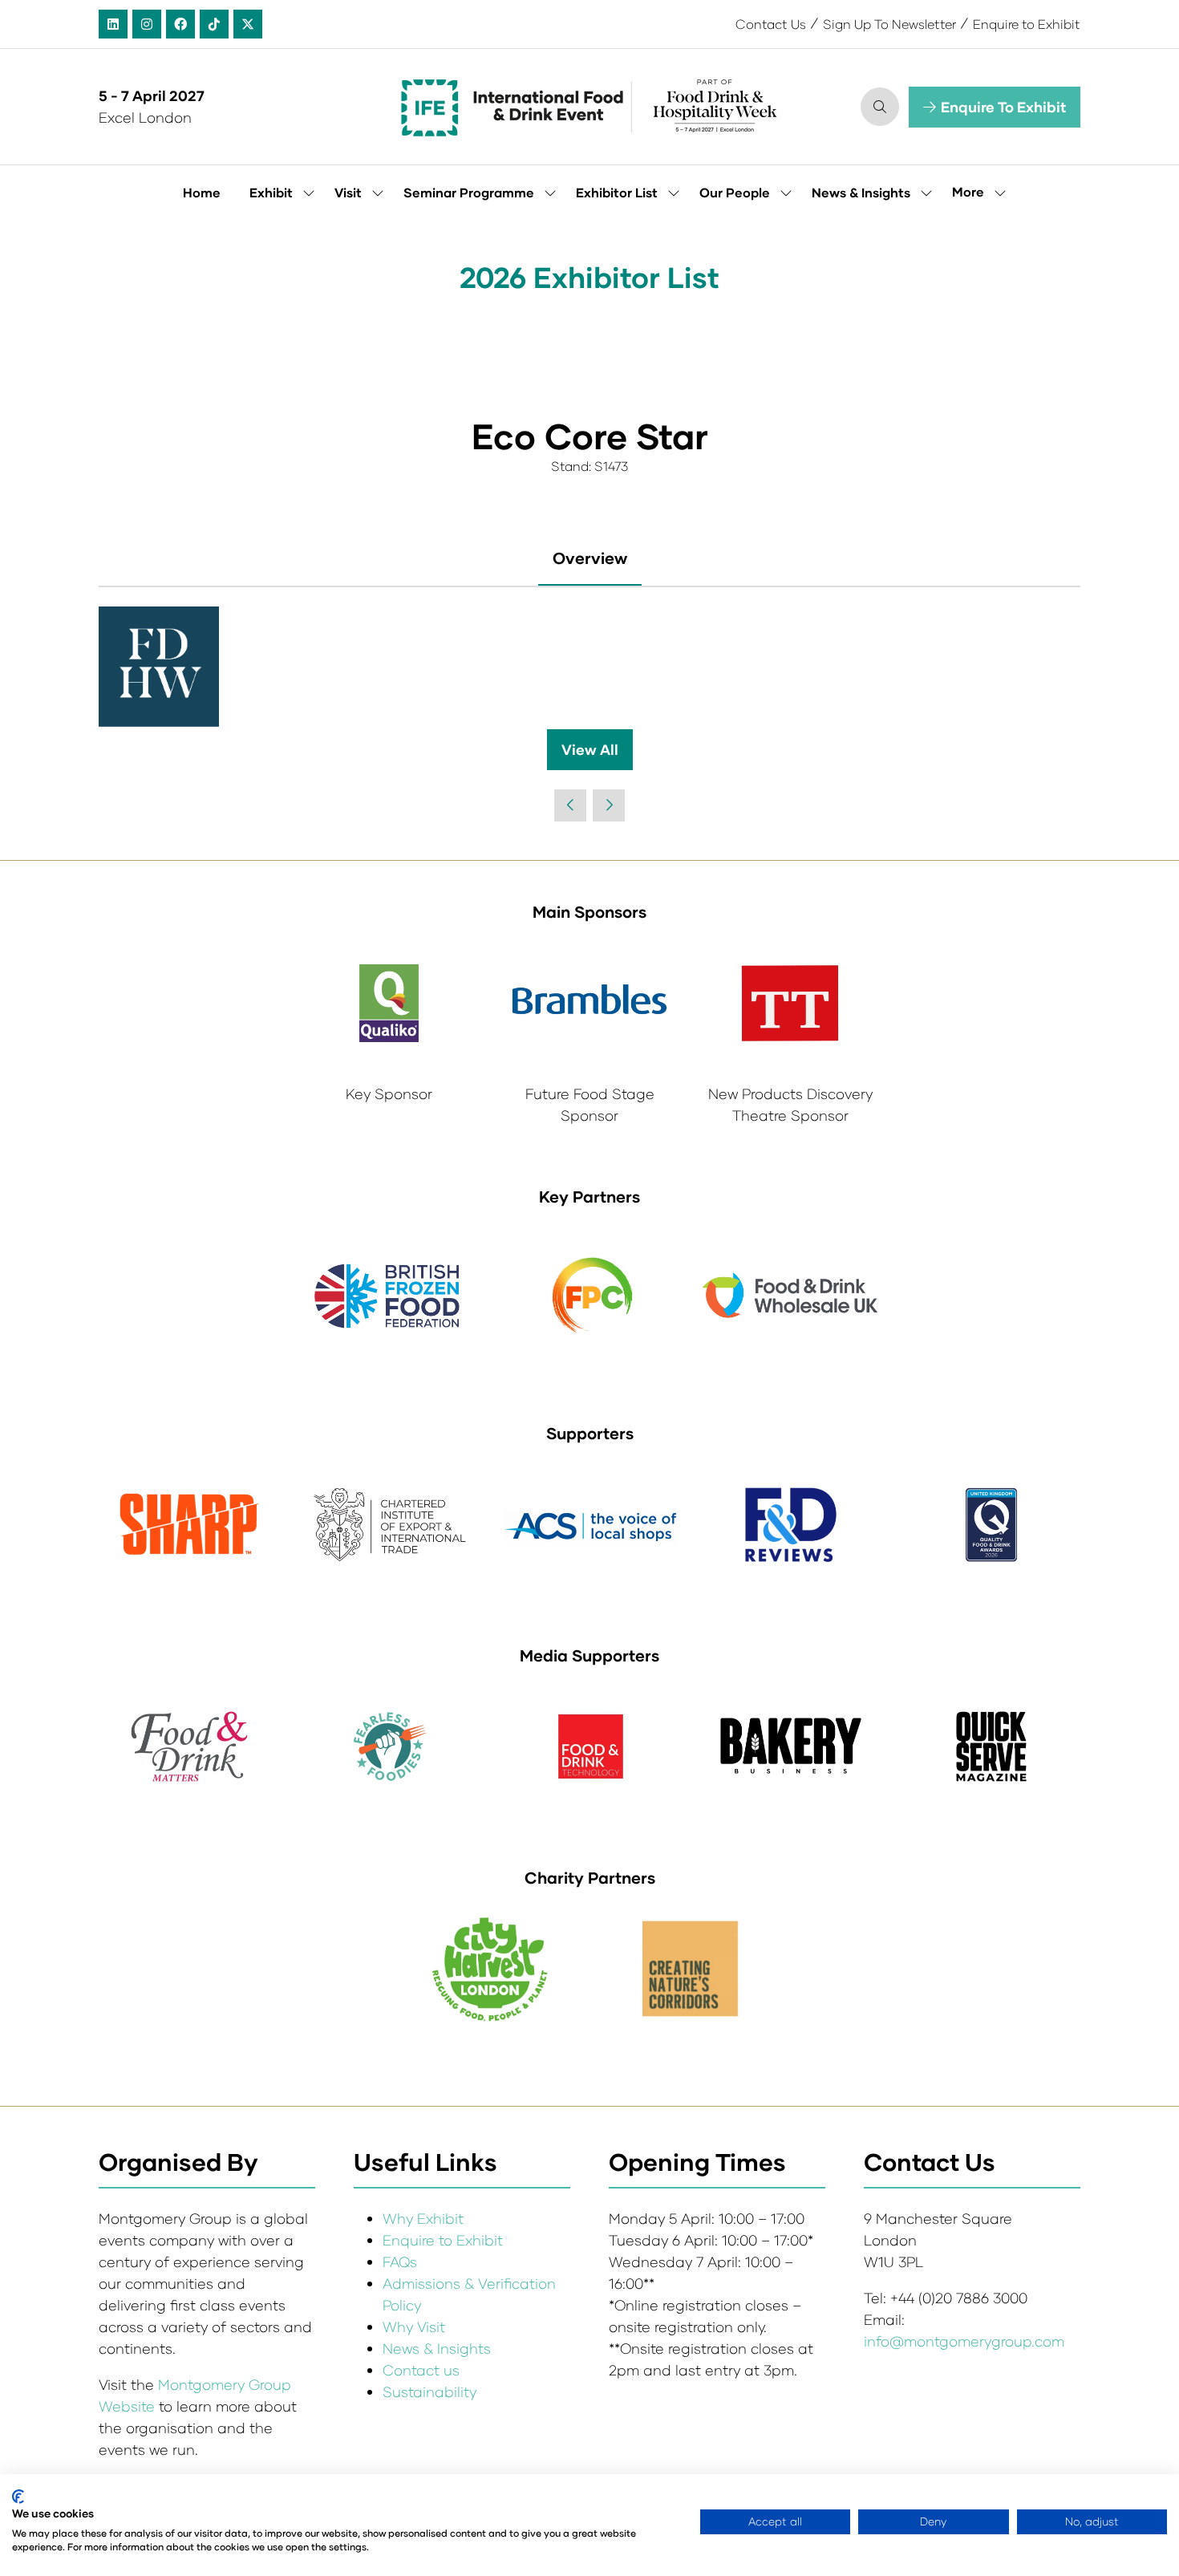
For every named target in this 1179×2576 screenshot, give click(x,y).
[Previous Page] (570, 805)
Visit (348, 192)
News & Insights (861, 192)
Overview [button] (590, 558)
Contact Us (771, 24)
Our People (735, 192)
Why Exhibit (423, 2218)
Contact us (421, 2370)
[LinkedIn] (113, 24)
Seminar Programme (469, 192)
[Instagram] (147, 24)
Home (202, 192)
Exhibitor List (617, 192)
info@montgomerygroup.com (964, 2341)
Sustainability (429, 2391)
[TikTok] (214, 24)
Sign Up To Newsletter (889, 24)
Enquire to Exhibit (1027, 24)
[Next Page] (609, 805)
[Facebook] (180, 24)
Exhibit (271, 192)
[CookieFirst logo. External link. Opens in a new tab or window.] (18, 2497)
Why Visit (414, 2327)
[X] (248, 24)
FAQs (400, 2262)
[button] (880, 107)
